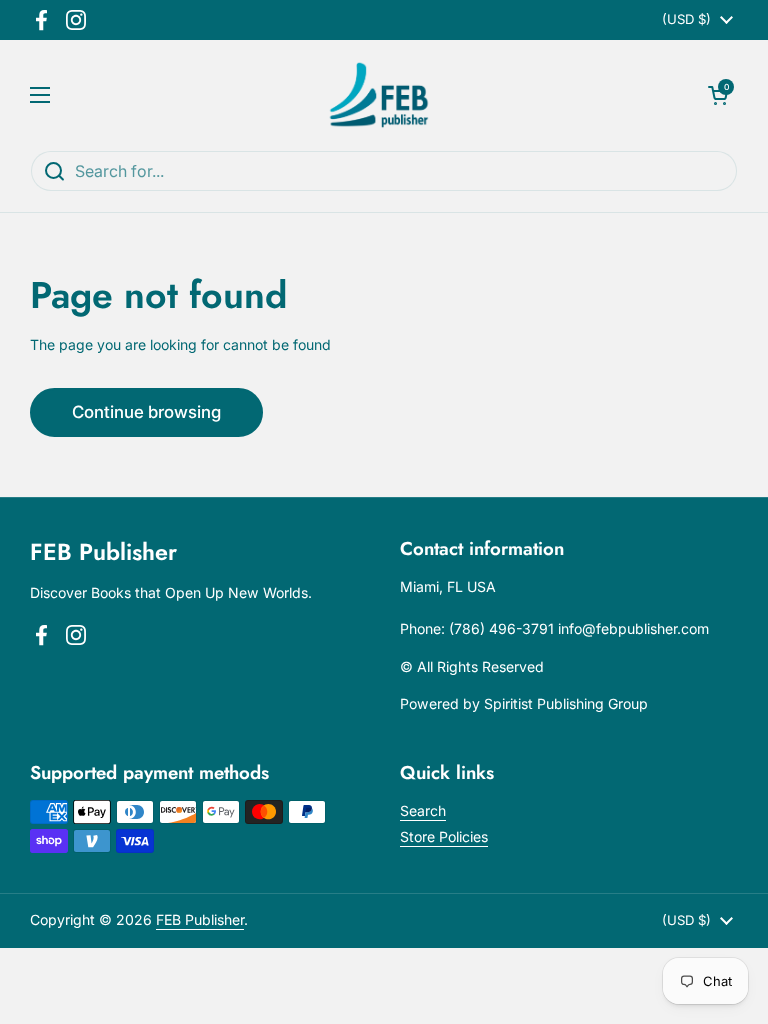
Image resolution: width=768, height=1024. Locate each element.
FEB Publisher (200, 919)
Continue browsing (146, 412)
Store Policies (444, 836)
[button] (718, 95)
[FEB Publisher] (379, 95)
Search (423, 810)
